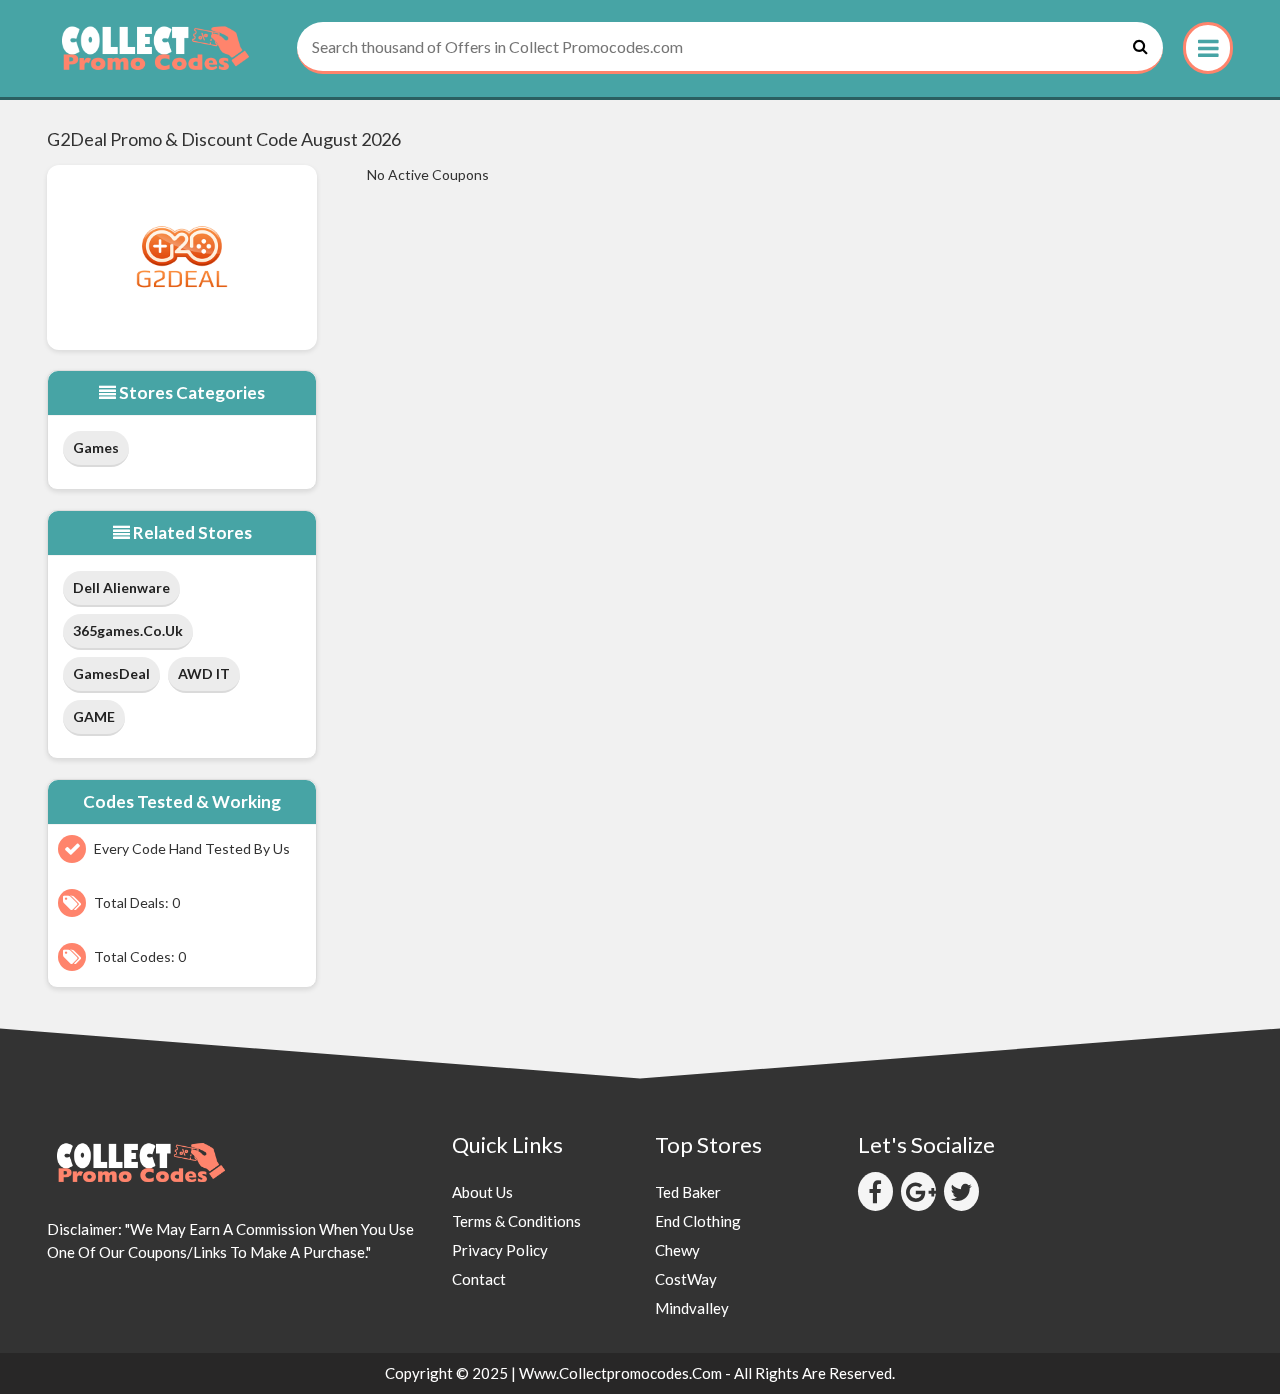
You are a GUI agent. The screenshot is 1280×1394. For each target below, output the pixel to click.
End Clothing (698, 1221)
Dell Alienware (121, 587)
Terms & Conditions (516, 1221)
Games (96, 447)
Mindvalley (692, 1308)
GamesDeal (111, 673)
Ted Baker (688, 1192)
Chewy (677, 1250)
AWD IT (204, 673)
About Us (482, 1192)
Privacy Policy (500, 1250)
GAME (94, 716)
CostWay (686, 1279)
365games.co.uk (128, 630)
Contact (479, 1279)
